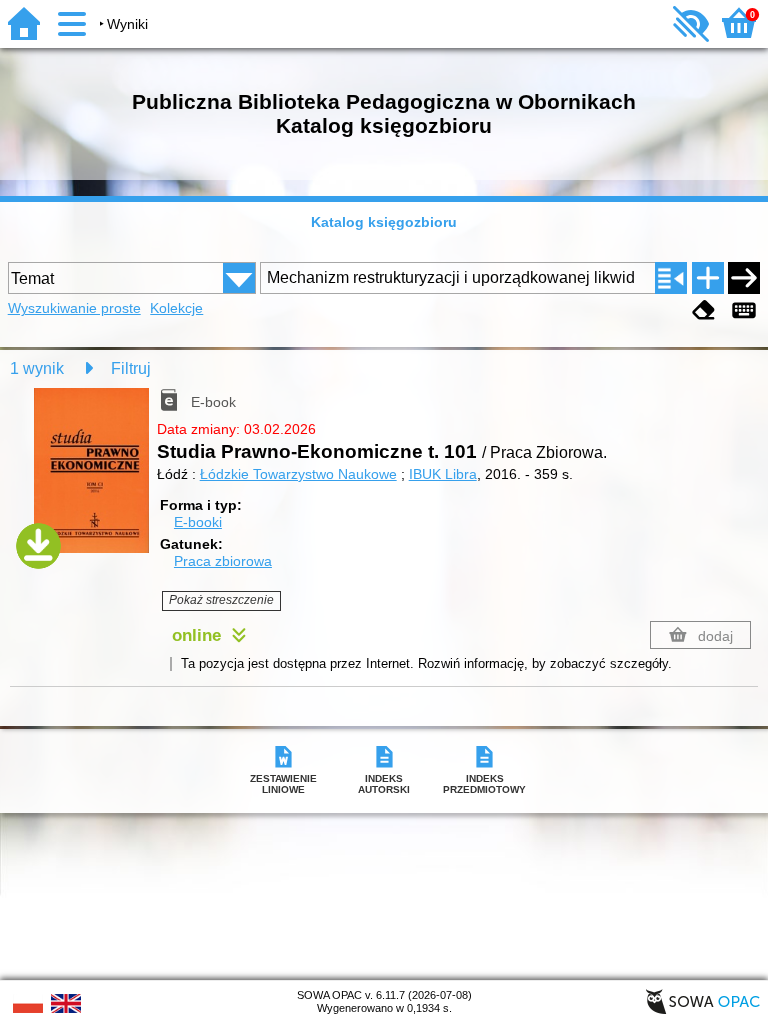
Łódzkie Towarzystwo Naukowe (298, 474)
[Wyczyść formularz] (704, 310)
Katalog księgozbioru (384, 222)
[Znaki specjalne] (744, 310)
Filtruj (131, 368)
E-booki (198, 522)
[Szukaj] (744, 278)
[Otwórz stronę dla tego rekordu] (95, 482)
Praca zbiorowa (223, 561)
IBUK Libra (443, 474)
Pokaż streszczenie (221, 600)
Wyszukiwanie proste (74, 308)
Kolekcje (176, 308)
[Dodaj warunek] (708, 278)
